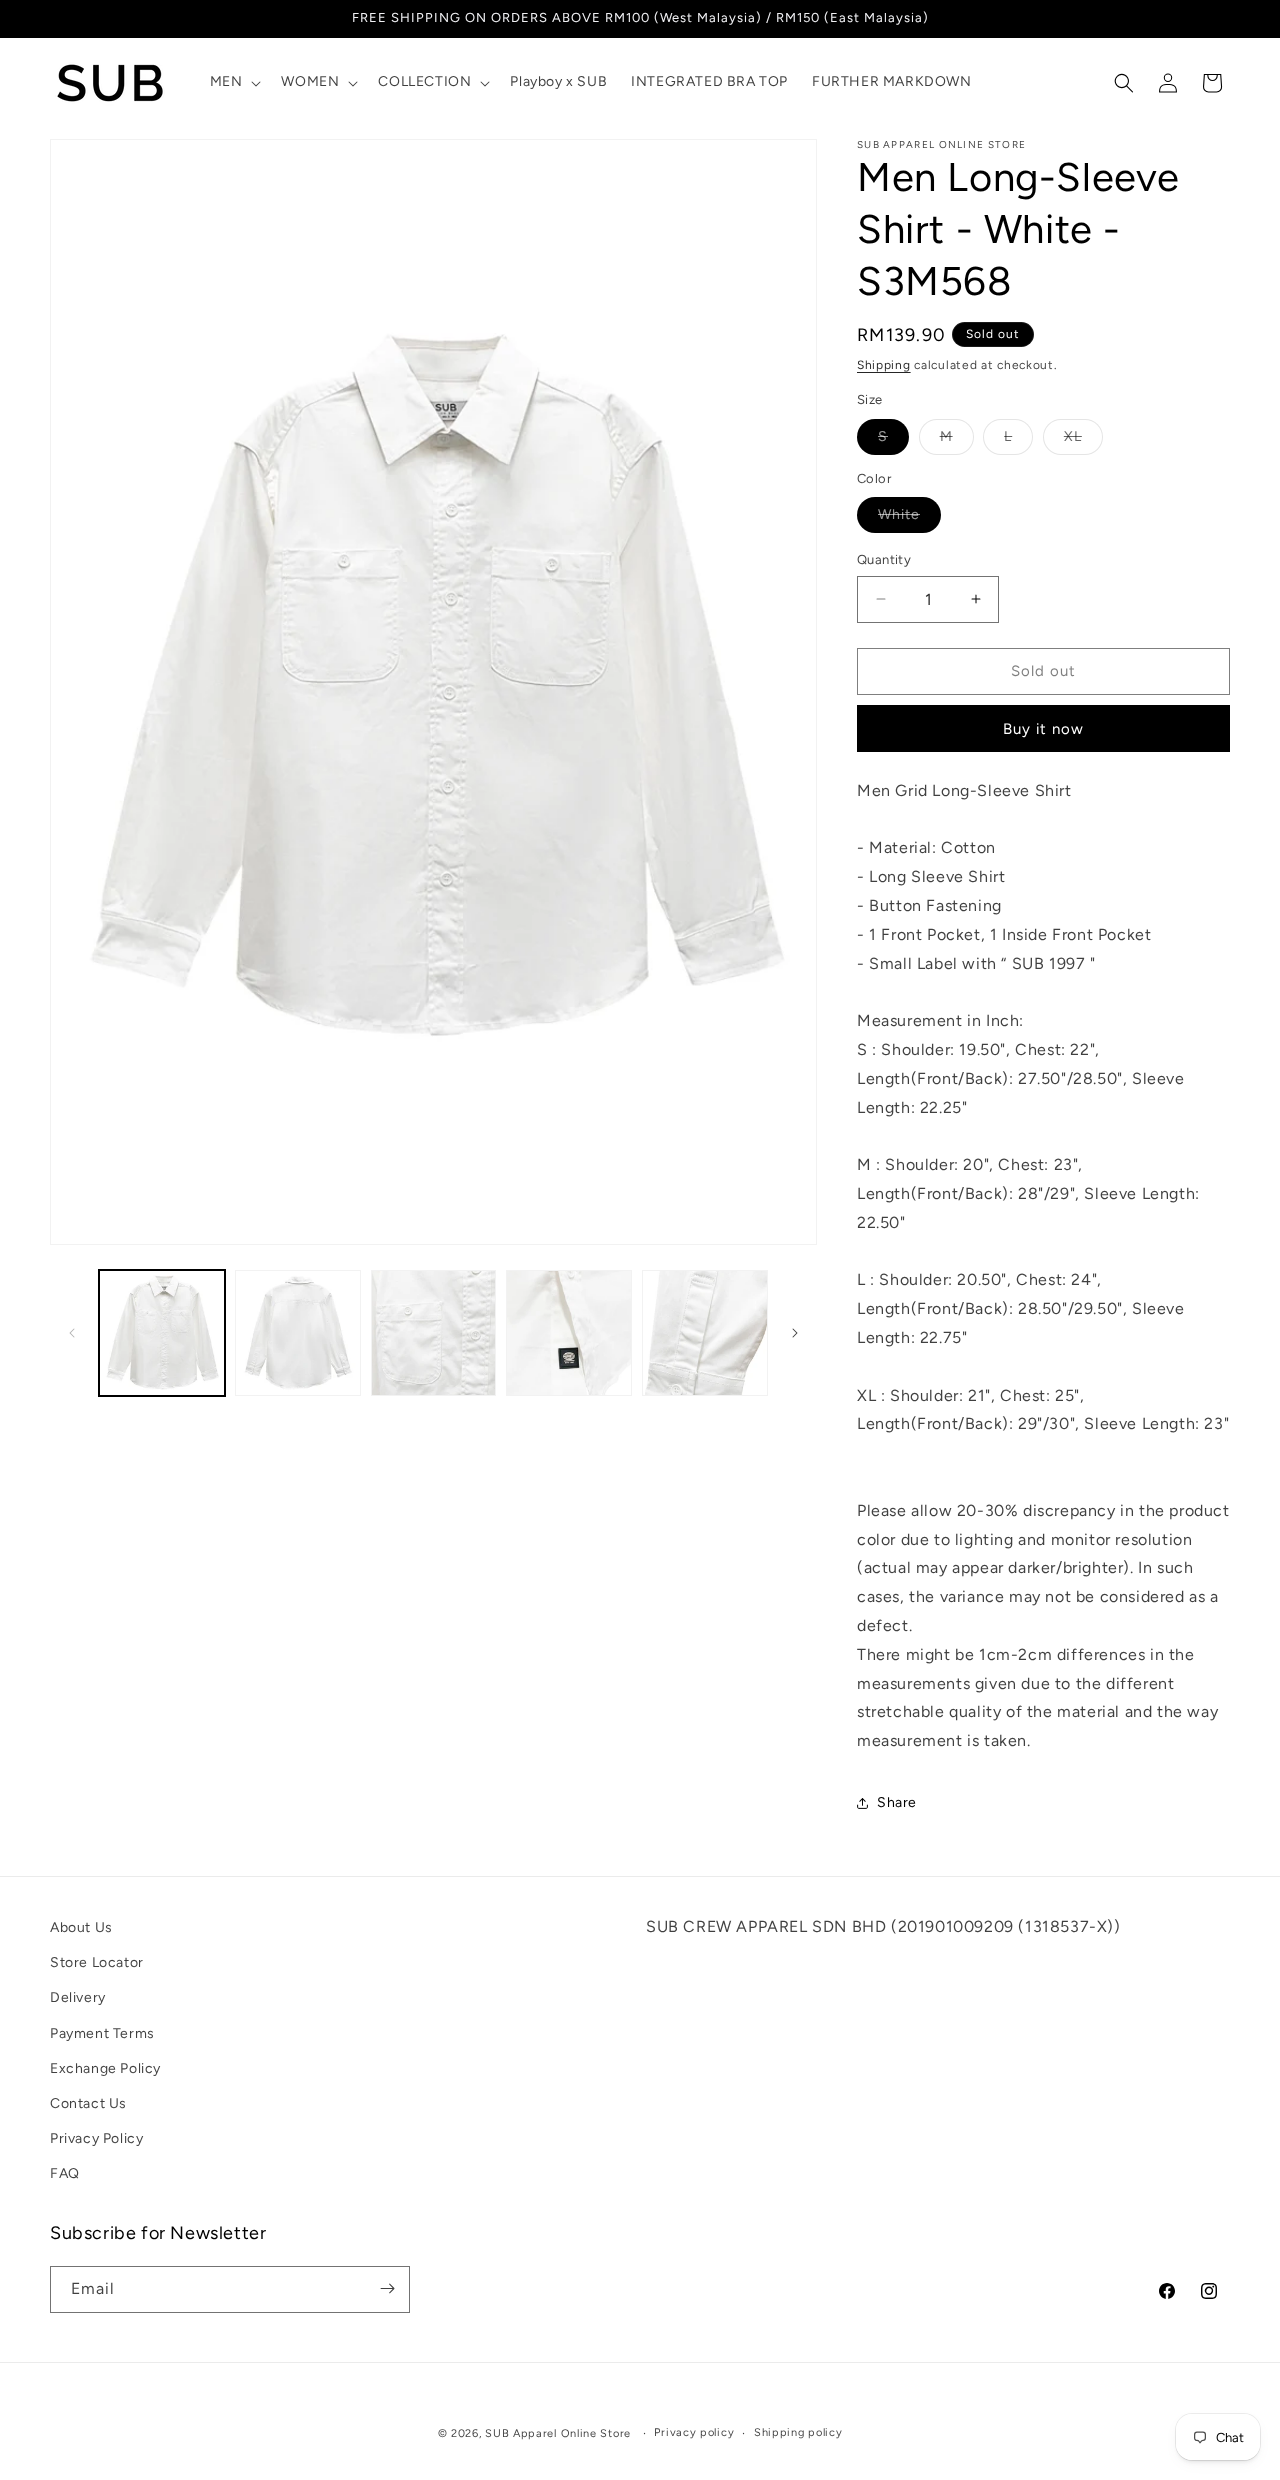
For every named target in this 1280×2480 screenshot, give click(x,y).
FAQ (65, 2174)
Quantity (884, 559)
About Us (81, 1927)
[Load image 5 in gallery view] (705, 1333)
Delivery (78, 1998)
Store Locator (97, 1963)
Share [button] (897, 1802)
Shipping (884, 365)
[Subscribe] (387, 2288)
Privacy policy (694, 2432)
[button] (234, 82)
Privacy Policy (96, 2139)
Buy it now (1043, 729)
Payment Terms (102, 2033)
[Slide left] (72, 1333)
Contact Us (88, 2103)
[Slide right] (795, 1333)
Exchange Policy (105, 2068)
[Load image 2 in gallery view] (298, 1333)
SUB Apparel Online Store (558, 2433)
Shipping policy (798, 2432)
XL (1083, 441)
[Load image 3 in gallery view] (434, 1333)
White (909, 519)
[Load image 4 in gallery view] (569, 1333)
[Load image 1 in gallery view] (162, 1333)
